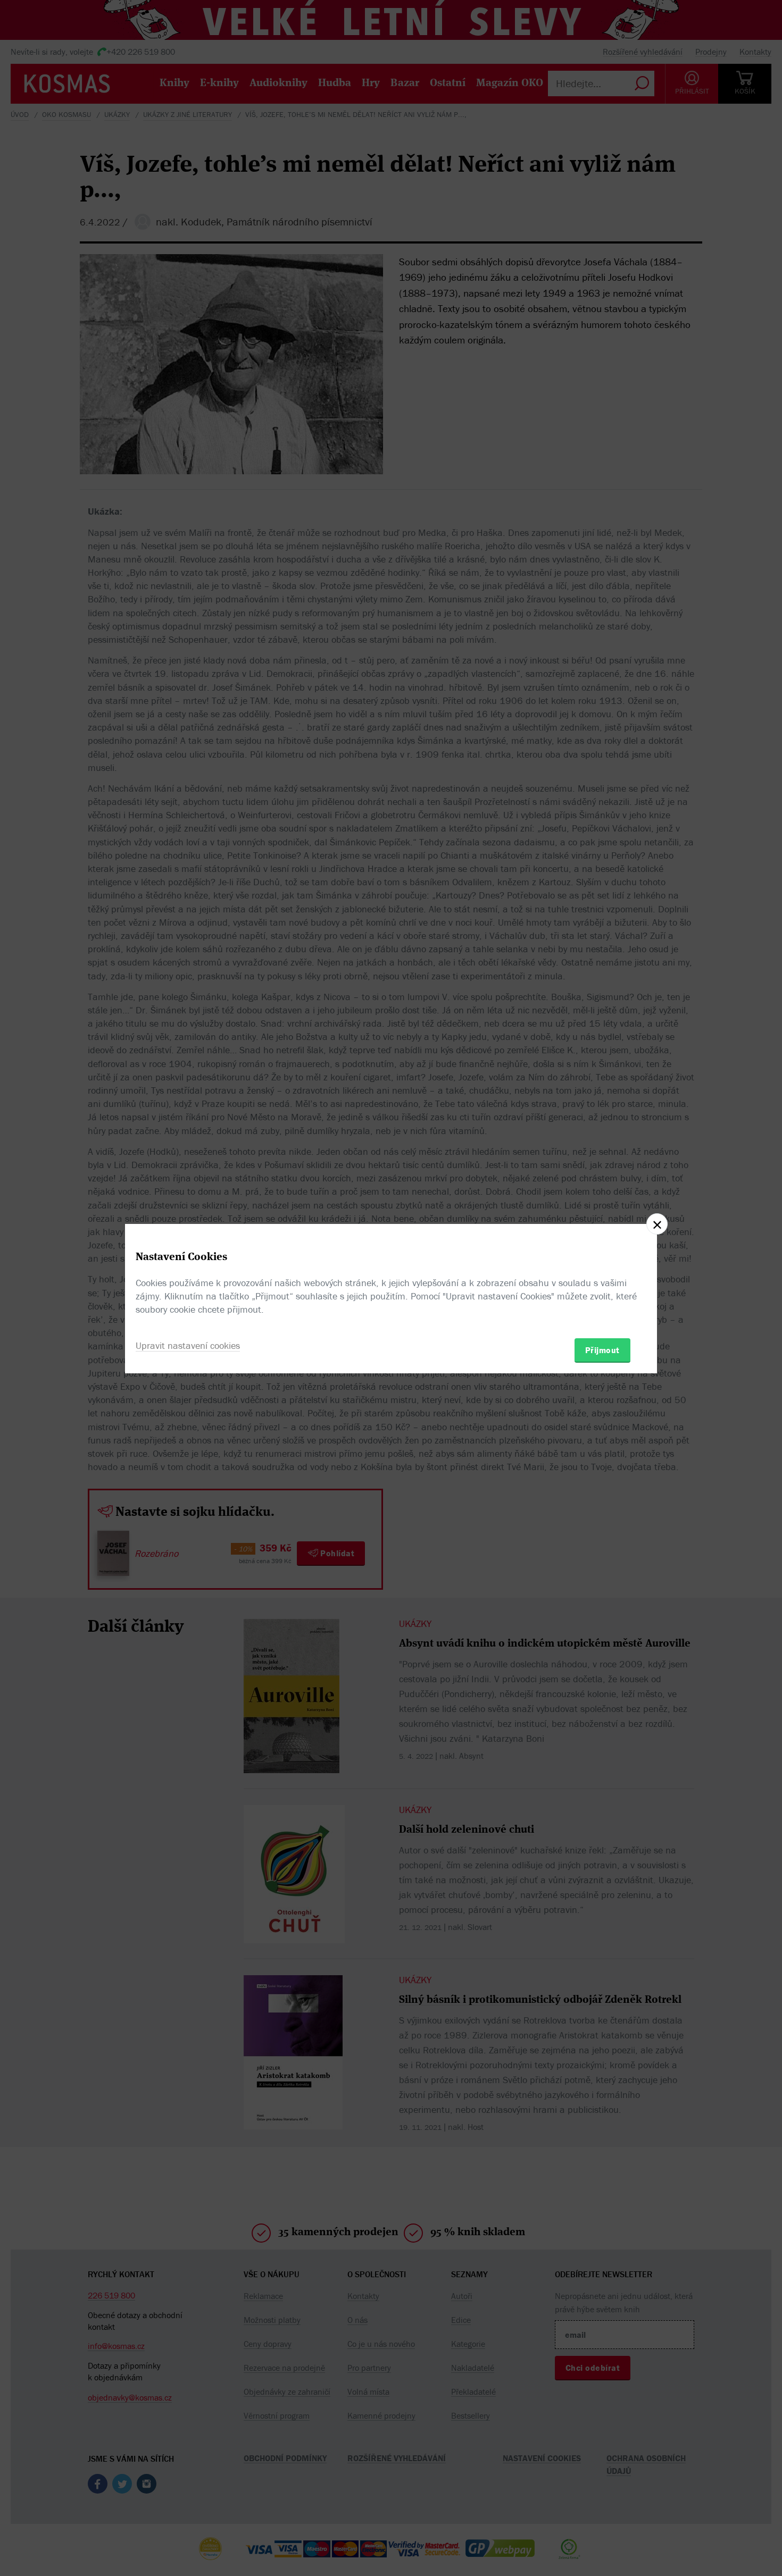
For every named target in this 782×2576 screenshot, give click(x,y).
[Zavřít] (657, 1224)
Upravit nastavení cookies (188, 1345)
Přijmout (602, 1350)
